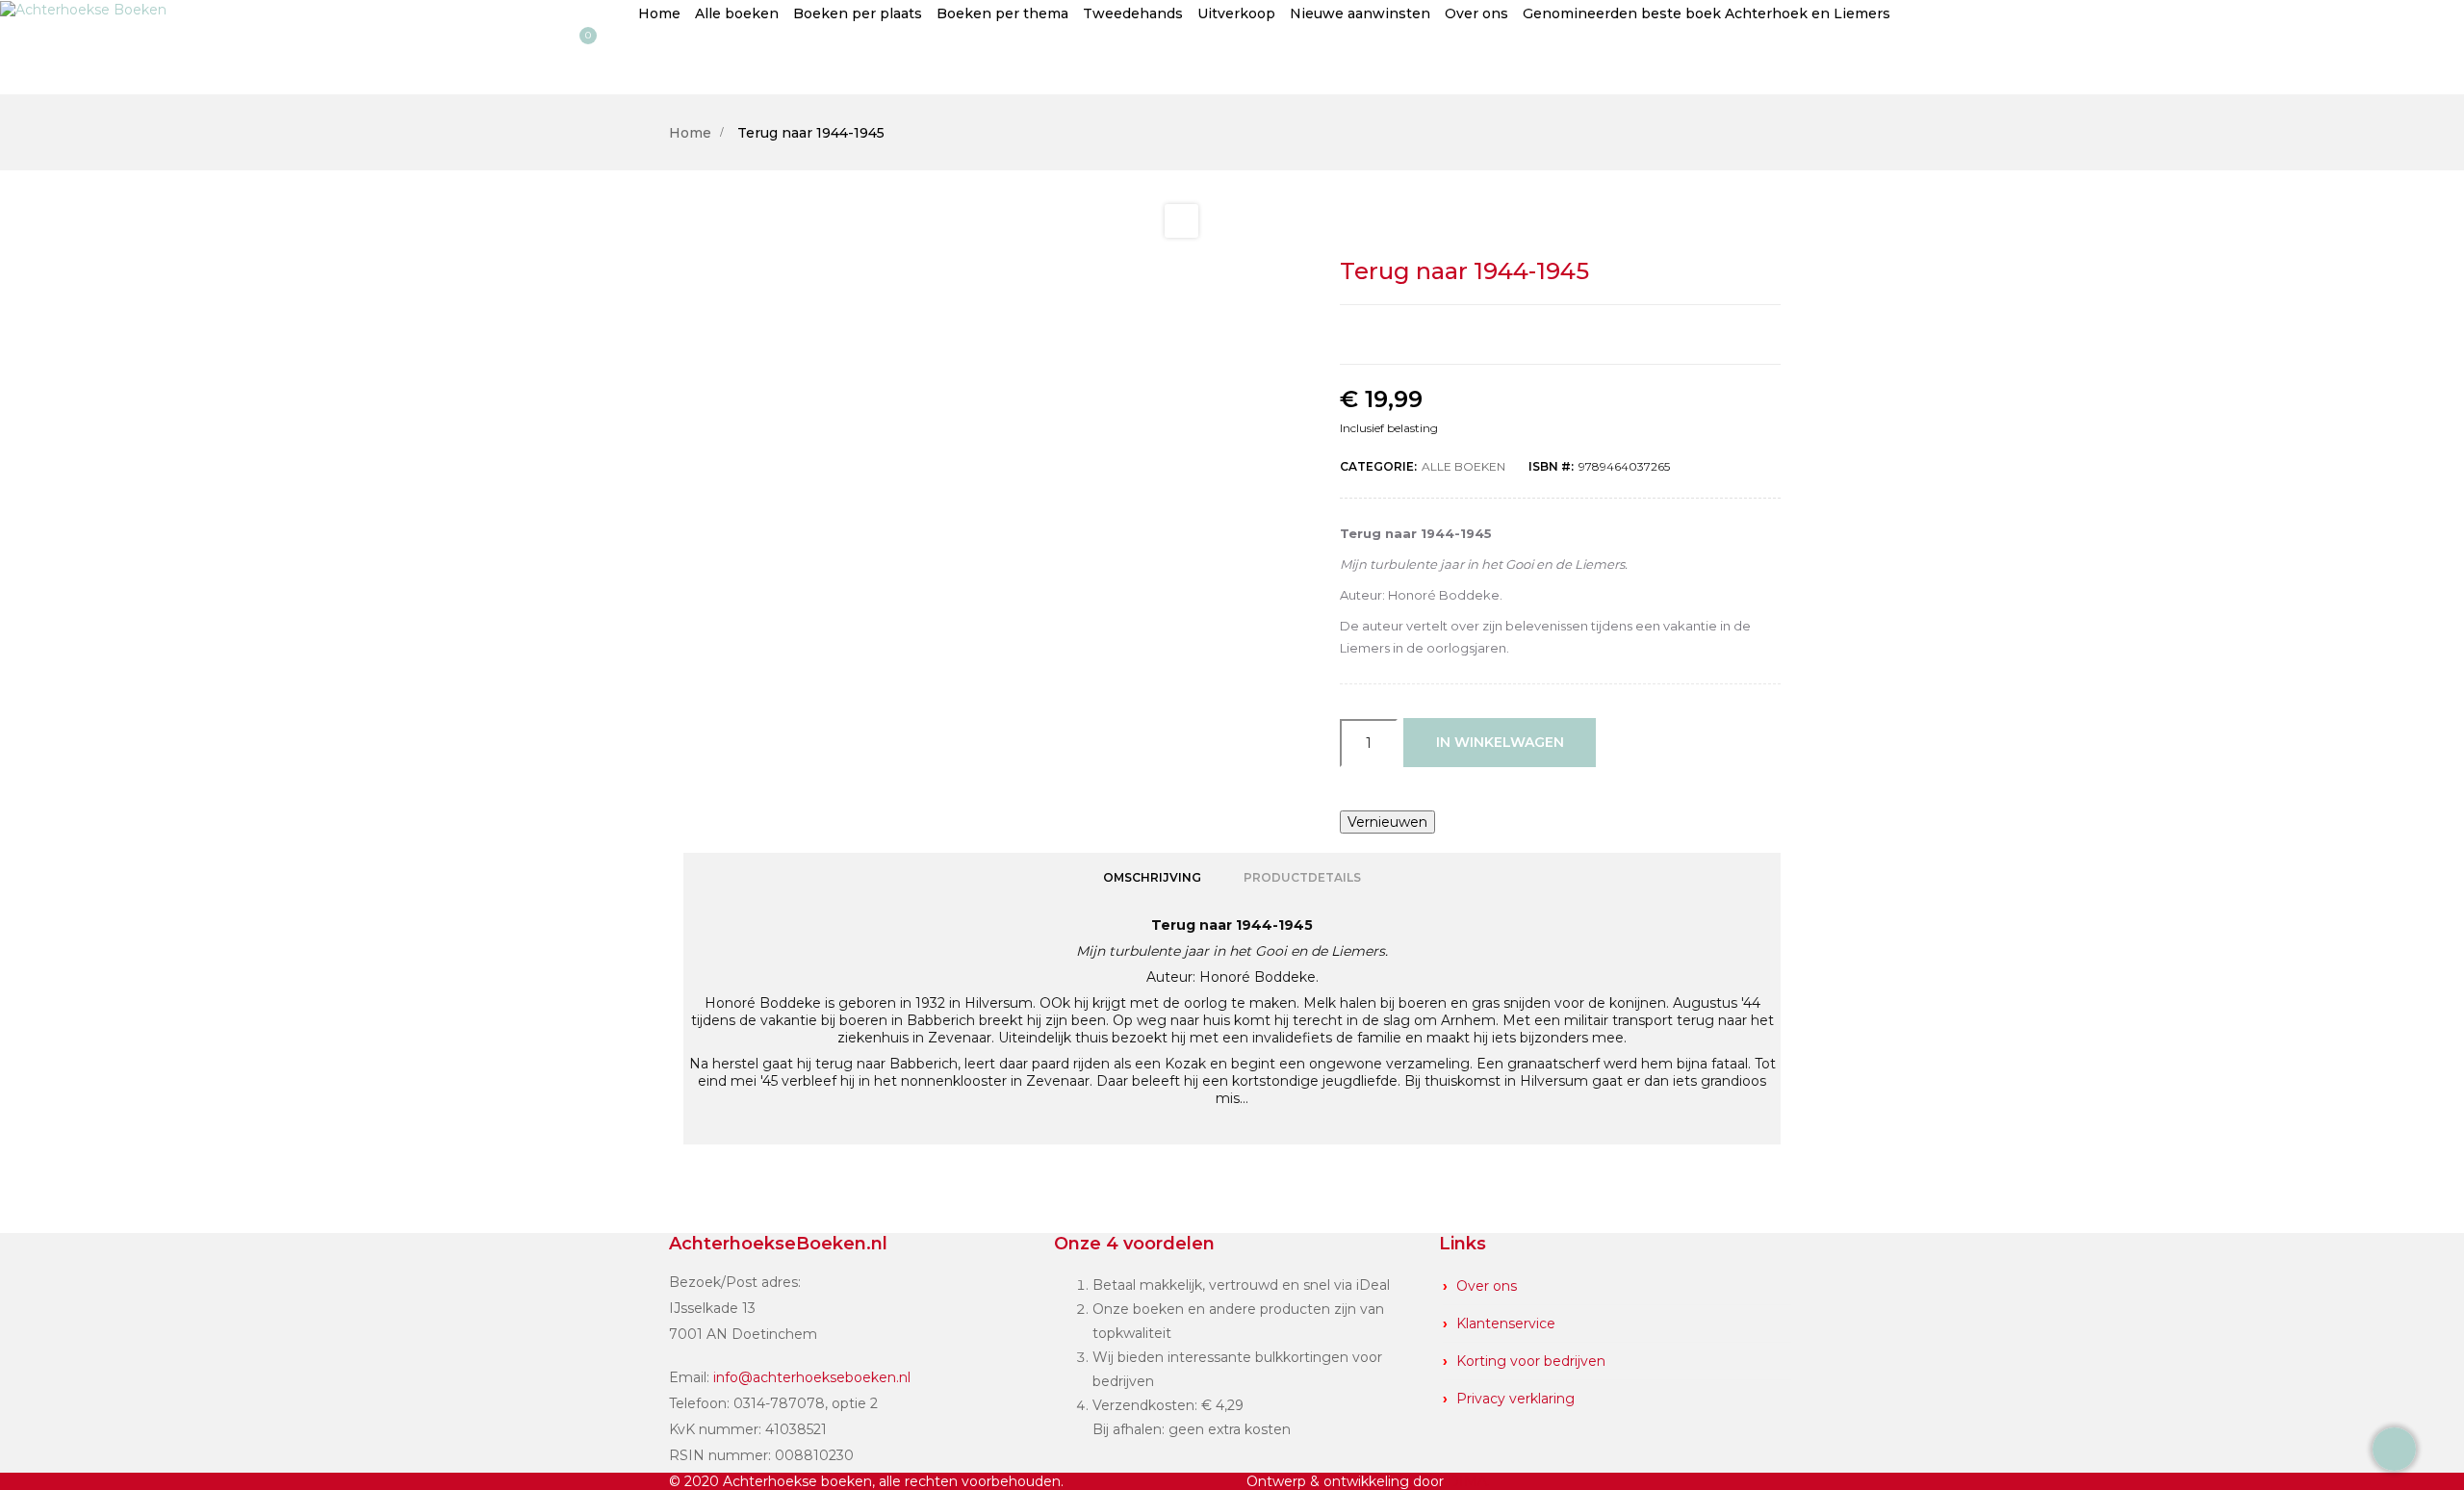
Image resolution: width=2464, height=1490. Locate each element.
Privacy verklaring (1515, 1399)
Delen (1499, 334)
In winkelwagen (1500, 742)
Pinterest (1623, 334)
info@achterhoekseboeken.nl (812, 1377)
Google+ (1581, 334)
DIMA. (1469, 1481)
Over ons (1487, 1286)
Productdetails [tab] (1302, 877)
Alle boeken (1463, 466)
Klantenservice (1506, 1323)
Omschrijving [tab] (1152, 877)
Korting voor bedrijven (1531, 1361)
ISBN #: (1551, 466)
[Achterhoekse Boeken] (83, 9)
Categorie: (1378, 466)
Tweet (1540, 334)
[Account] (35, 61)
